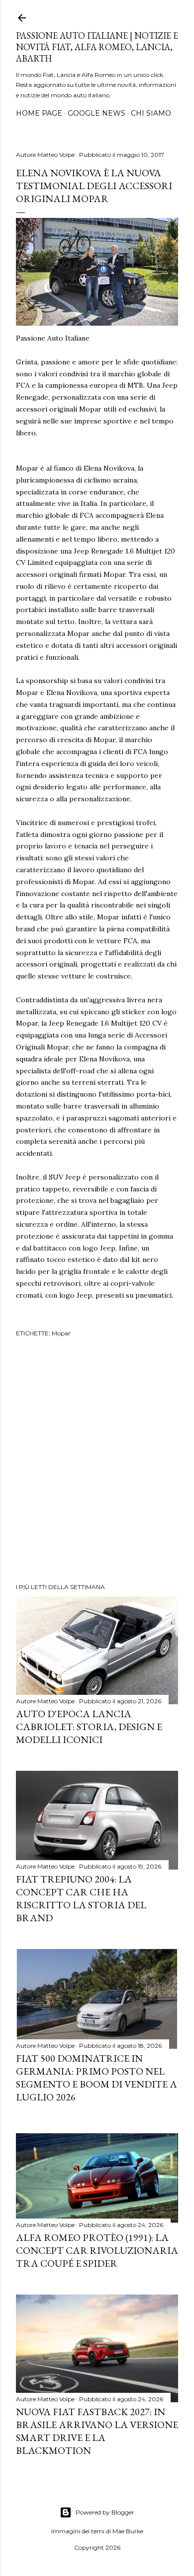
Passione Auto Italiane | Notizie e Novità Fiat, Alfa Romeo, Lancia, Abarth (97, 47)
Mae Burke (128, 2531)
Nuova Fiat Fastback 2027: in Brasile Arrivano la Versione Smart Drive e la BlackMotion (97, 2431)
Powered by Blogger (105, 2512)
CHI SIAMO (151, 113)
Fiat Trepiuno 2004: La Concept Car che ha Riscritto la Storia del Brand (81, 1898)
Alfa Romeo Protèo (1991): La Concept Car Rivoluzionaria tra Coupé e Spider (97, 2250)
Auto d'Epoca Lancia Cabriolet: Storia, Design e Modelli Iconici (89, 1727)
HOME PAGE (39, 113)
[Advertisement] (97, 1462)
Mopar (61, 1333)
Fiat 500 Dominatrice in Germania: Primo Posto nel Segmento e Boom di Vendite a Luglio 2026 (97, 2078)
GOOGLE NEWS (97, 113)
